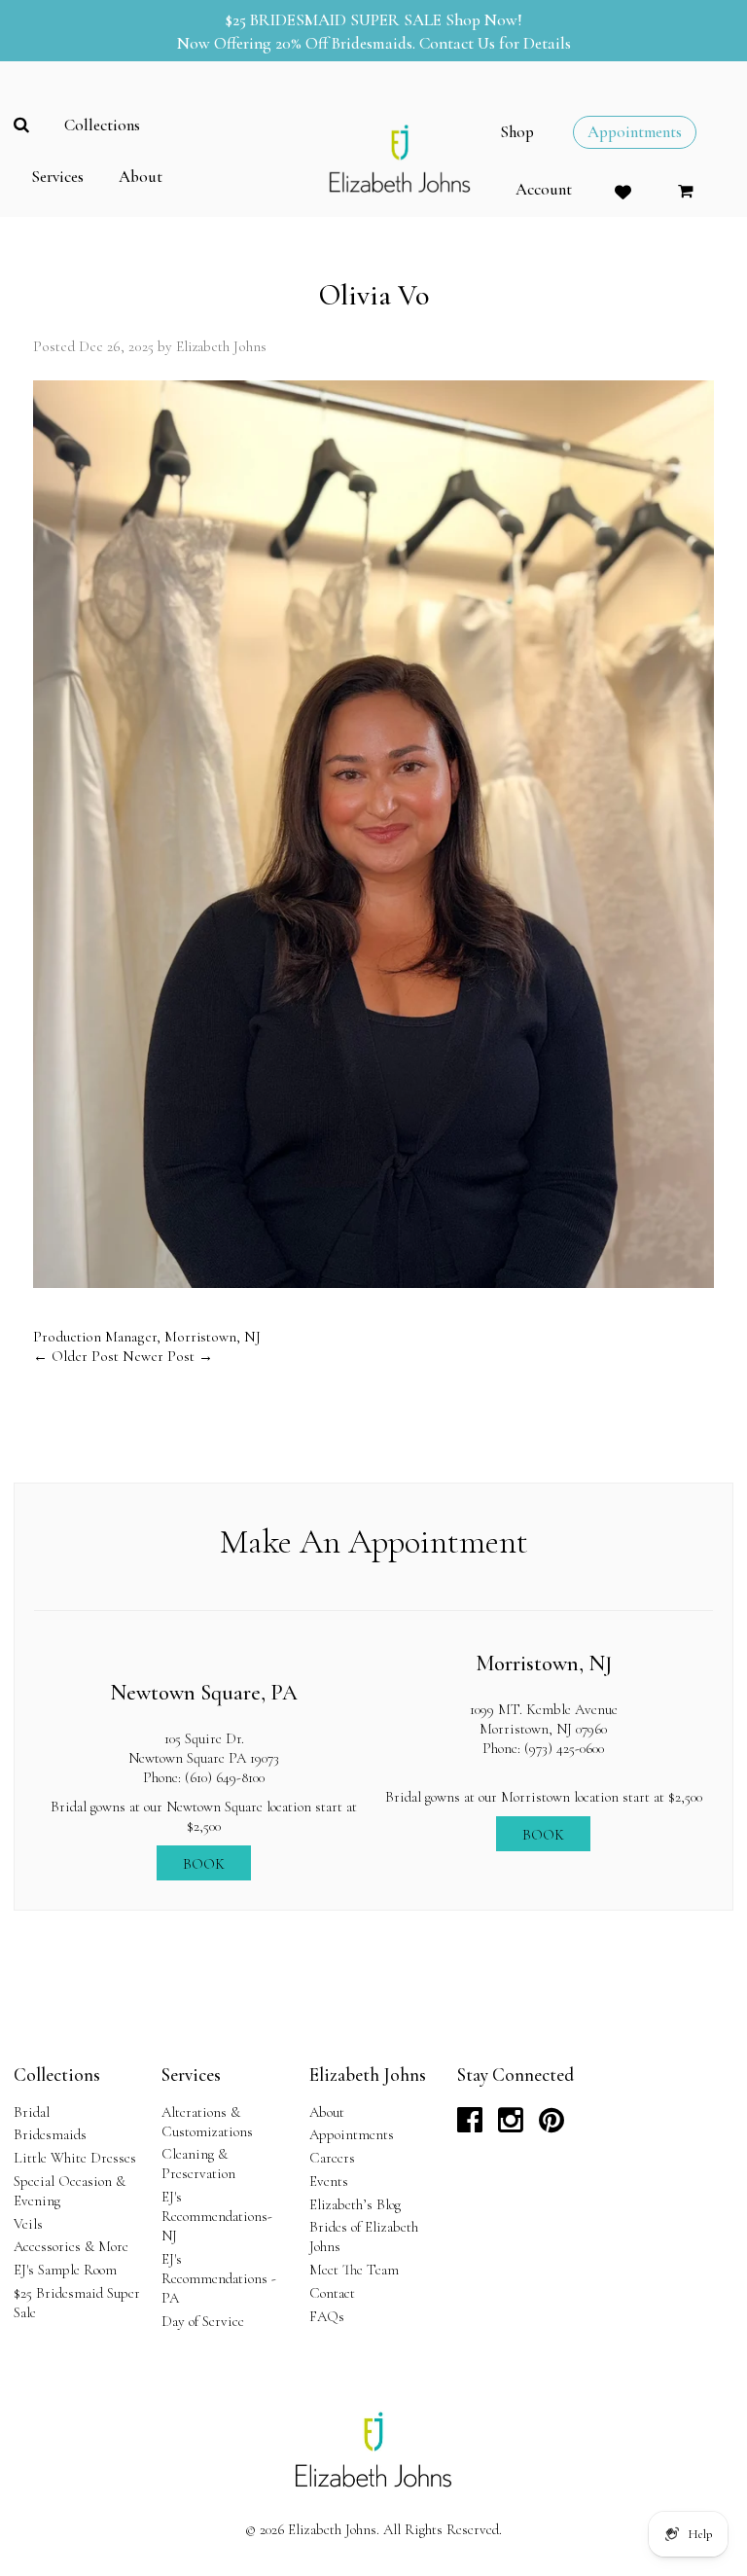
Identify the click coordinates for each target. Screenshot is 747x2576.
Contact (332, 2293)
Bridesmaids (50, 2134)
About (327, 2112)
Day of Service (203, 2321)
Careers (332, 2158)
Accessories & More (71, 2246)
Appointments (352, 2134)
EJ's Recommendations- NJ (217, 2216)
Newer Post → (168, 1356)
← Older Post (76, 1356)
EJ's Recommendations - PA (219, 2278)
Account (544, 190)
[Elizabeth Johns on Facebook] (470, 2126)
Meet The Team (354, 2270)
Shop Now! (484, 20)
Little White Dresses (75, 2158)
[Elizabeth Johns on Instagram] (511, 2126)
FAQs (327, 2316)
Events (329, 2181)
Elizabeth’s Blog (355, 2204)
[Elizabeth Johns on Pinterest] (551, 2126)
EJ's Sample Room (65, 2270)
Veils (28, 2224)
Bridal (32, 2112)
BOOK (204, 1864)
